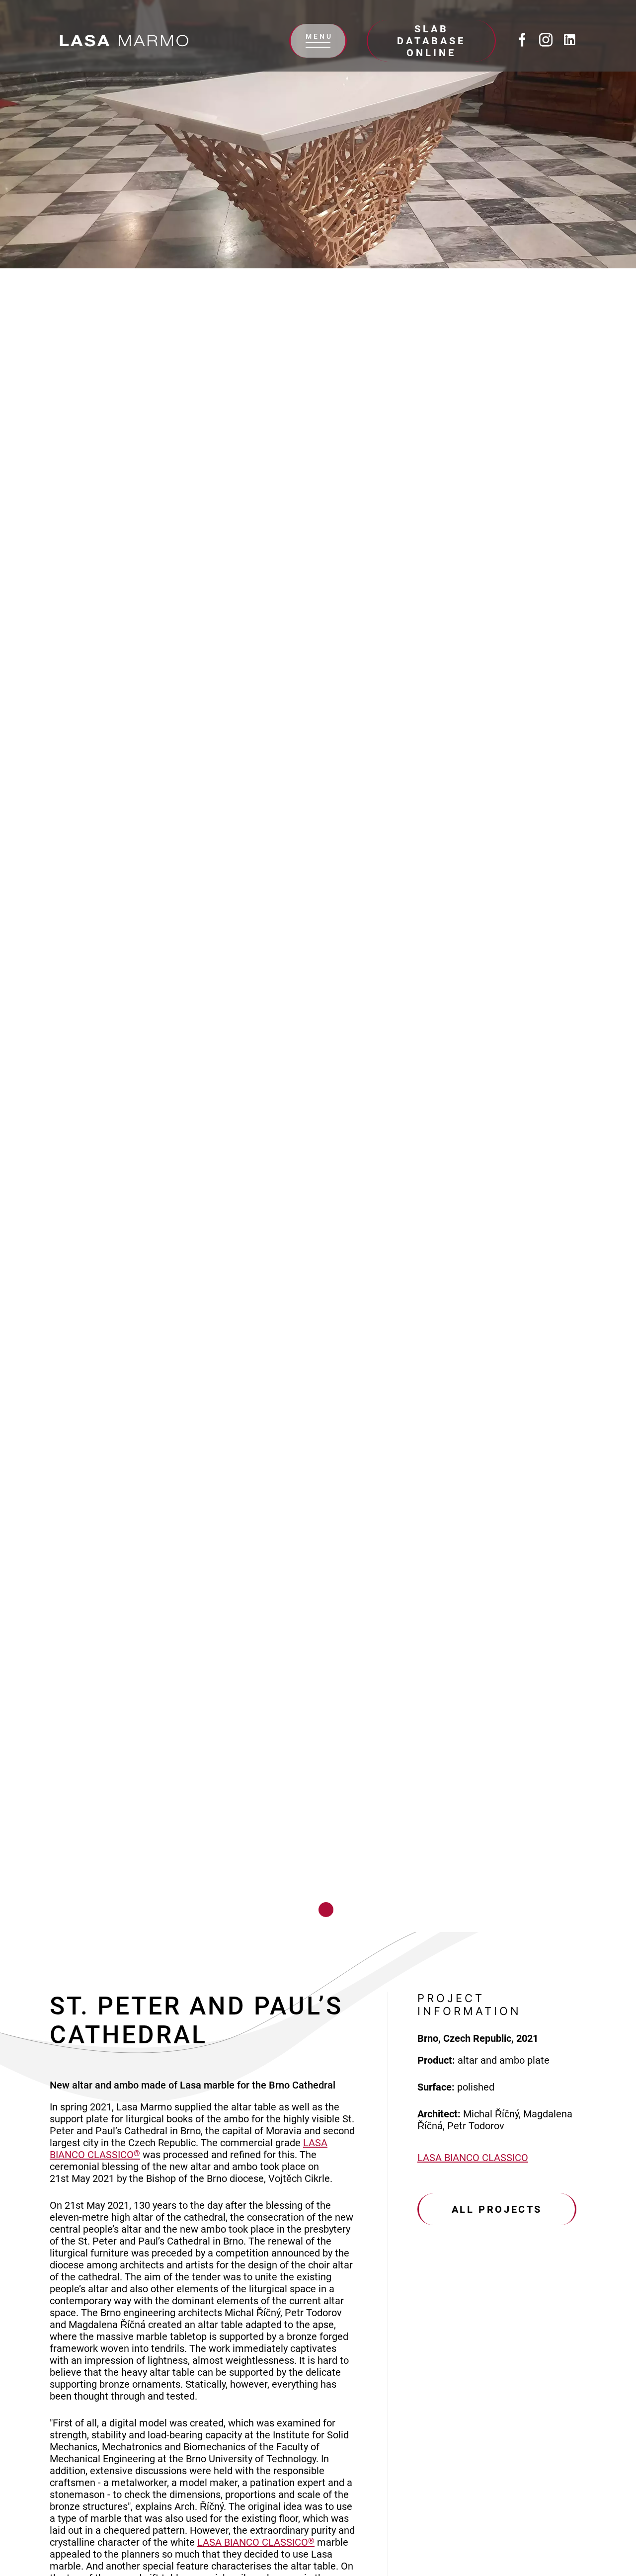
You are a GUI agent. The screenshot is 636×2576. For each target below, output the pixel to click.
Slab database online (431, 41)
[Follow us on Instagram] (546, 41)
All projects (497, 2209)
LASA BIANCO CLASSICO (256, 2542)
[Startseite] (124, 41)
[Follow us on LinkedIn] (570, 41)
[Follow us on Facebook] (522, 41)
